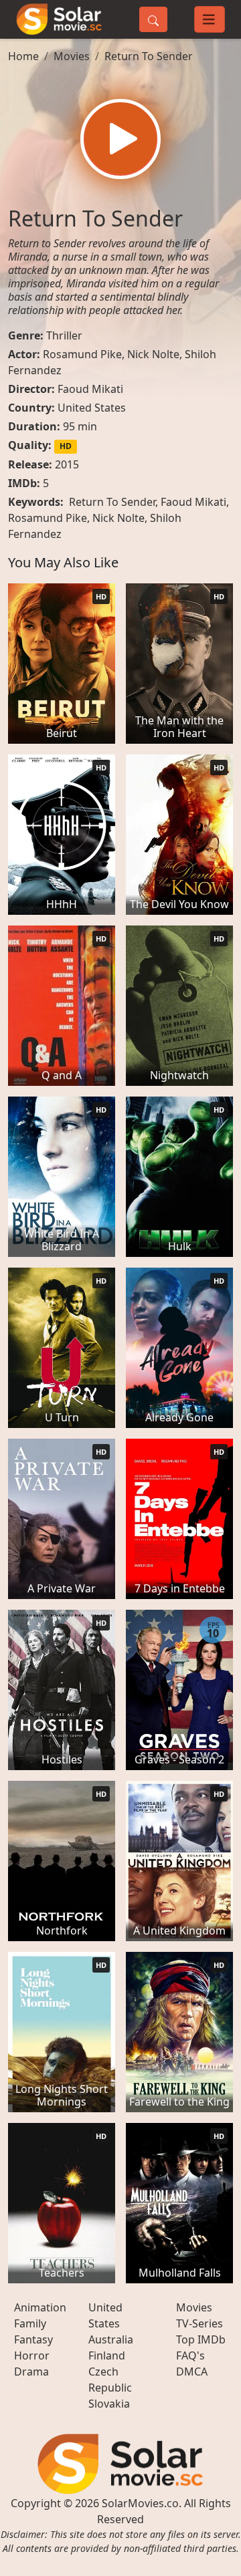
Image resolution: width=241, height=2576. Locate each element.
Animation (40, 2307)
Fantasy (33, 2339)
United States (92, 408)
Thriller (64, 335)
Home (23, 56)
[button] (120, 139)
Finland (107, 2355)
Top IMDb (201, 2339)
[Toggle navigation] (210, 19)
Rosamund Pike (82, 354)
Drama (31, 2372)
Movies (72, 56)
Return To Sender (149, 56)
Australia (111, 2339)
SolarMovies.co (140, 2503)
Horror (32, 2355)
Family (30, 2323)
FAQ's (190, 2355)
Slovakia (109, 2404)
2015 (67, 464)
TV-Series (199, 2323)
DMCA (192, 2372)
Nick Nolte (153, 354)
